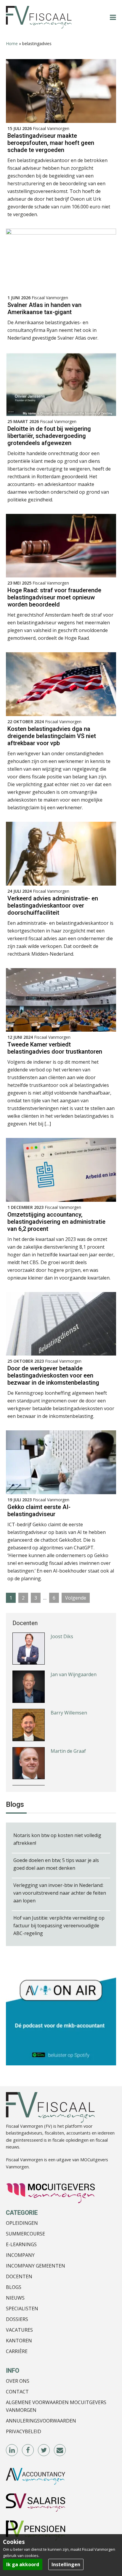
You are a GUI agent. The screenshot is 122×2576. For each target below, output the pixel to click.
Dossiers (17, 2319)
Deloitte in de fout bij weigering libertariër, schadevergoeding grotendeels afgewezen (49, 436)
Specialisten (22, 2309)
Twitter (44, 2450)
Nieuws (15, 2298)
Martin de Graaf (68, 1713)
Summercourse (25, 2234)
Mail (60, 2450)
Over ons (18, 2381)
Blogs (14, 2287)
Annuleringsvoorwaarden (41, 2421)
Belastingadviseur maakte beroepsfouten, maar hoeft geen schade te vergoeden (51, 143)
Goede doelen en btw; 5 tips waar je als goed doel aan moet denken (56, 1864)
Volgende (76, 1598)
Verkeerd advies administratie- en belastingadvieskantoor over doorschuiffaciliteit (53, 905)
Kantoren (19, 2341)
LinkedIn (12, 2450)
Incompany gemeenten (36, 2266)
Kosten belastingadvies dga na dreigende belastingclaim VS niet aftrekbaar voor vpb (52, 736)
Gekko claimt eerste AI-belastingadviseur (39, 1511)
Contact (17, 2392)
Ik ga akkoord (23, 2564)
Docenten (19, 2276)
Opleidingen (22, 2223)
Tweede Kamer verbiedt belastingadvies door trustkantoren (55, 1048)
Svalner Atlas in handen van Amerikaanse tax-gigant (44, 308)
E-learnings (21, 2244)
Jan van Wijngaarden (74, 1636)
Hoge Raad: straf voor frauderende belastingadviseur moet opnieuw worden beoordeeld (54, 597)
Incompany (20, 2255)
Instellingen (66, 2564)
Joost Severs (64, 1751)
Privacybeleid (24, 2431)
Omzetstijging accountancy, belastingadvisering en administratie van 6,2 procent (56, 1222)
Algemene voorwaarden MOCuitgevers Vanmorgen (56, 2406)
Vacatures (19, 2330)
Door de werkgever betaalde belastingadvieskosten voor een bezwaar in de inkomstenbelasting (53, 1375)
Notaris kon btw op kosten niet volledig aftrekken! (57, 1839)
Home (12, 43)
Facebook (28, 2450)
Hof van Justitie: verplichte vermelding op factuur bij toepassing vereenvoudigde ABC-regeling (59, 1926)
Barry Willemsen (69, 1675)
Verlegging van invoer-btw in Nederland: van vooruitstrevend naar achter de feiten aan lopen (60, 1893)
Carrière (17, 2351)
